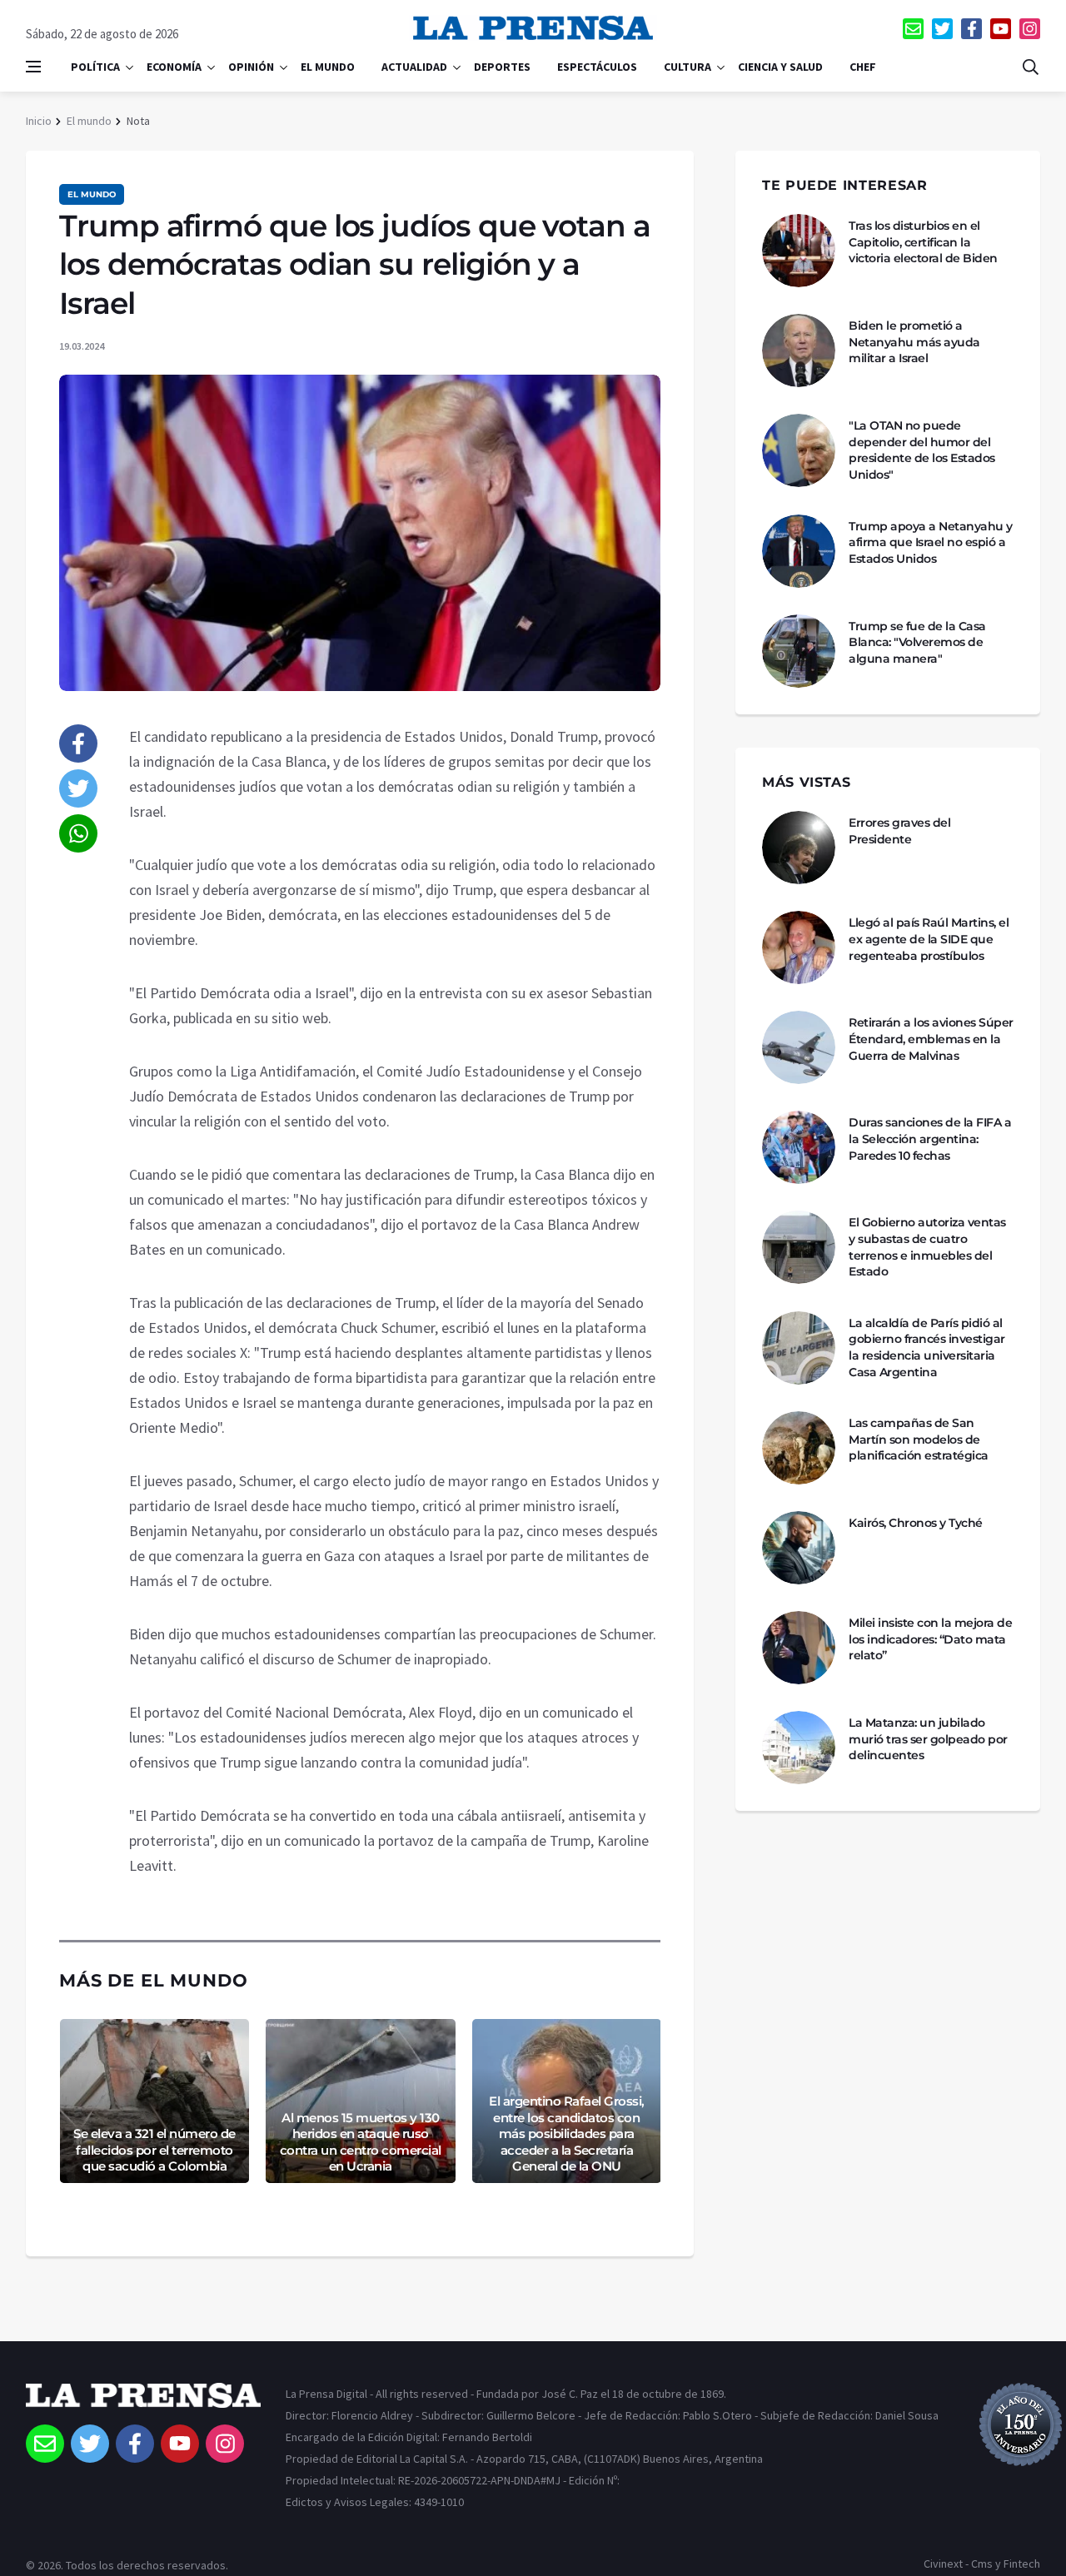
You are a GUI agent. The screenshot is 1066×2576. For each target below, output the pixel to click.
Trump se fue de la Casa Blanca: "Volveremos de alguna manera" (917, 642)
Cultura (687, 67)
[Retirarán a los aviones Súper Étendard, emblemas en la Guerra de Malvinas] (799, 1047)
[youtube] (1001, 29)
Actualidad (414, 67)
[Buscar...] (1030, 67)
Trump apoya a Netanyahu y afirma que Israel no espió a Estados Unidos (931, 542)
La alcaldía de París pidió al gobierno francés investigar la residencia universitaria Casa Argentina (927, 1348)
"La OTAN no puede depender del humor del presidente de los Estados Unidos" (922, 450)
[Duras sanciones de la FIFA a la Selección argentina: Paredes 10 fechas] (799, 1147)
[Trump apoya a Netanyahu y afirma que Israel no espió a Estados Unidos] (799, 551)
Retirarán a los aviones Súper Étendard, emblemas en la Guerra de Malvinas (931, 1039)
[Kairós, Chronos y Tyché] (799, 1548)
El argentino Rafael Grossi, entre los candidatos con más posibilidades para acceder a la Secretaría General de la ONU (567, 2133)
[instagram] (1030, 29)
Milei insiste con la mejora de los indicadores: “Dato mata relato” (930, 1639)
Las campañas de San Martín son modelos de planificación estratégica (919, 1439)
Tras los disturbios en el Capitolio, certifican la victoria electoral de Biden (923, 242)
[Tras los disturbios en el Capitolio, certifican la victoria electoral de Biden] (799, 251)
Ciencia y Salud (780, 67)
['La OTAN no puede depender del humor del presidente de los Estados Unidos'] (799, 450)
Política (95, 67)
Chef (863, 67)
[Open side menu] (33, 67)
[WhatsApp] (78, 833)
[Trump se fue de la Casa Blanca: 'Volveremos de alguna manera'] (799, 651)
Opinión (251, 67)
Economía (174, 67)
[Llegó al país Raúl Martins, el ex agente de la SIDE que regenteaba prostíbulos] (799, 947)
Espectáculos (597, 67)
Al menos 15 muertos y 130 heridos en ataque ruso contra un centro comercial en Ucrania (361, 2142)
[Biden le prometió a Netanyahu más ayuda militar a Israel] (799, 351)
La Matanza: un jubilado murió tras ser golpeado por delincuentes (928, 1739)
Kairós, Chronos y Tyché (916, 1523)
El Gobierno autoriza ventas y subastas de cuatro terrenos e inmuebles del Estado (927, 1247)
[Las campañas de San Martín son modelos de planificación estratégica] (799, 1448)
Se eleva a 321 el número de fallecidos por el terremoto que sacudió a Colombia (154, 2150)
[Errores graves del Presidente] (799, 848)
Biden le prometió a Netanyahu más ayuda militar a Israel (914, 342)
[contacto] (913, 29)
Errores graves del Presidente (899, 831)
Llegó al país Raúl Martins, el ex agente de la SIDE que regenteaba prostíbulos (929, 939)
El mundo (328, 67)
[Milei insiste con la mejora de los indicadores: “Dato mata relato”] (799, 1648)
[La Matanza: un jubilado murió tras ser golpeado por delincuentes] (799, 1748)
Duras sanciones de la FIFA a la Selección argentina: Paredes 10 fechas (930, 1139)
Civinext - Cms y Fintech (982, 2564)
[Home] (143, 2404)
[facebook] (971, 29)
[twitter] (942, 29)
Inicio (39, 121)
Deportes (502, 67)
